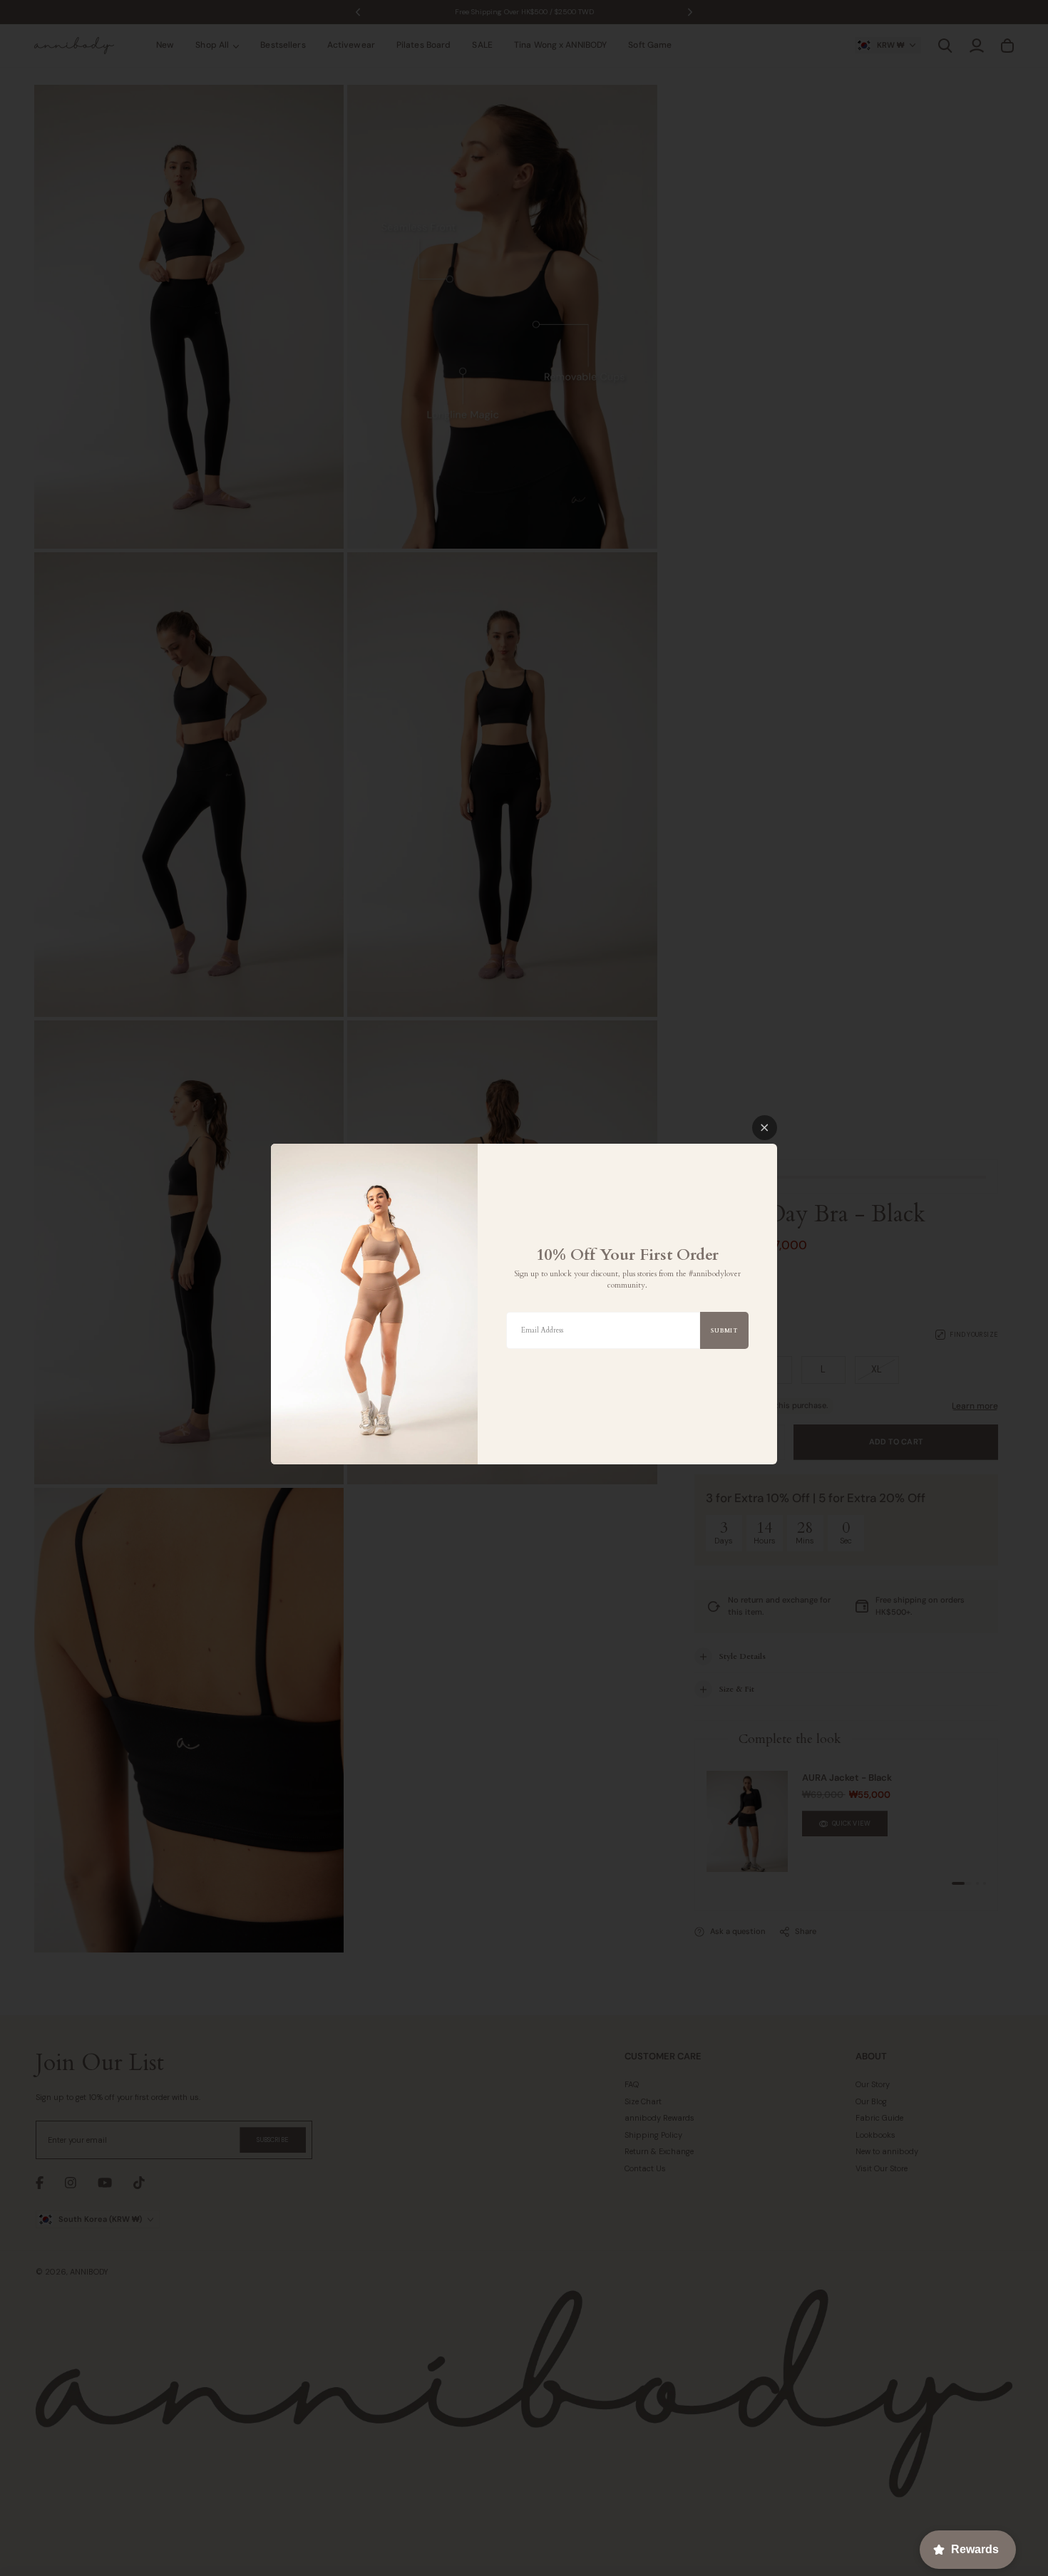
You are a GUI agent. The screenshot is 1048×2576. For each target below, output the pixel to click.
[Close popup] (765, 1128)
